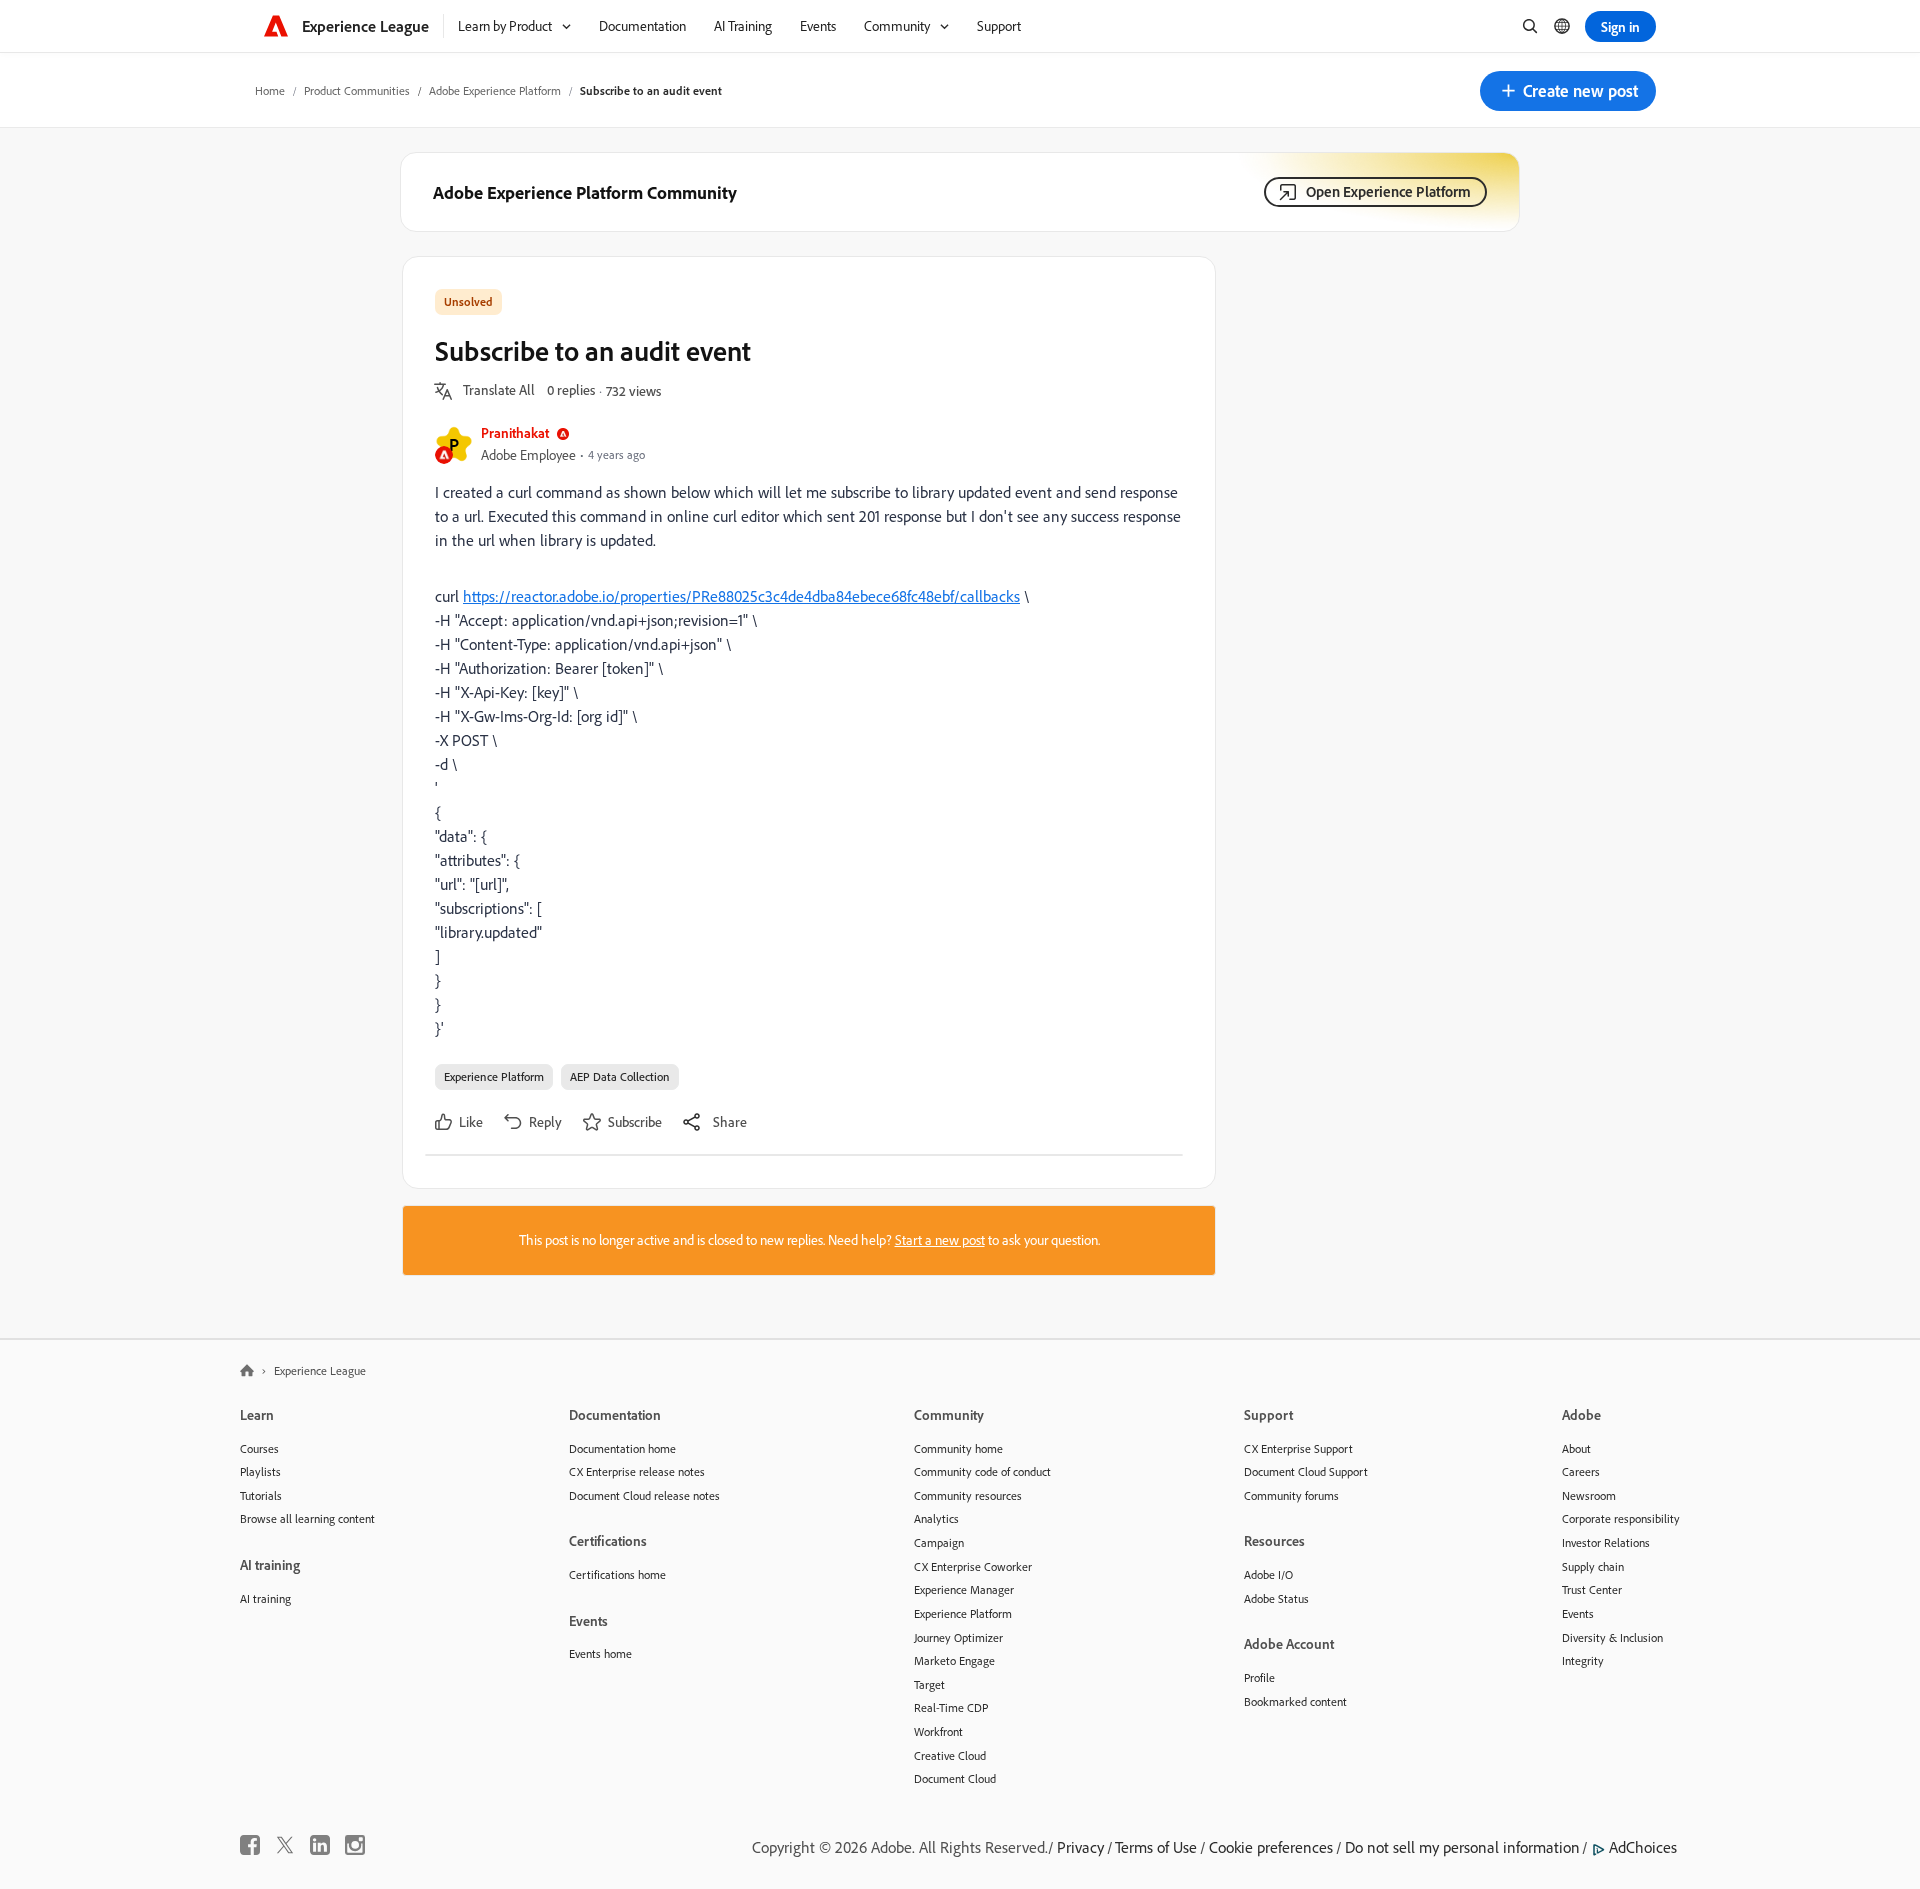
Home (270, 90)
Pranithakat (515, 432)
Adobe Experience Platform (495, 90)
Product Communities (357, 90)
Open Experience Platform (1388, 191)
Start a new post (940, 1240)
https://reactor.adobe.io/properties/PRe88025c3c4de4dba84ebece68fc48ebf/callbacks (741, 596)
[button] (1568, 91)
